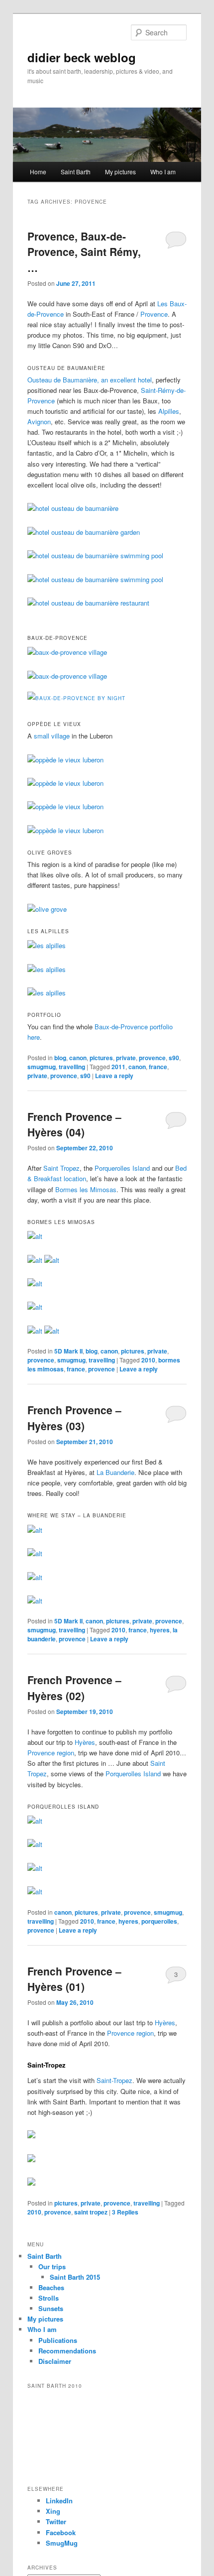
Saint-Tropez (114, 2080)
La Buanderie (115, 1472)
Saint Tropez (61, 1168)
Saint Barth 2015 (75, 2277)
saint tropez (91, 2212)
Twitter (56, 2521)
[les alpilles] (47, 945)
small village (52, 736)
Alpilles (169, 411)
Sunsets (51, 2308)
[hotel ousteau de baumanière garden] (84, 532)
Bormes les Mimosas (86, 1189)
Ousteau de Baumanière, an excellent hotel (90, 380)
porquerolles (159, 1921)
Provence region (51, 1753)
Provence (154, 314)
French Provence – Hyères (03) (74, 1418)
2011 (118, 1067)
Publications (58, 2340)
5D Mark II (68, 1351)
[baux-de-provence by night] (76, 698)
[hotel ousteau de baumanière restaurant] (88, 603)
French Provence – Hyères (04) (74, 1124)
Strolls (49, 2298)
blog (60, 1058)
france (158, 1067)
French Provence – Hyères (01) (74, 1979)
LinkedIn (59, 2501)
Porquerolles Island (122, 1168)
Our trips (52, 2267)
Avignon (39, 422)
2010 (148, 1360)
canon (78, 1058)
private (126, 1058)
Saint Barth (76, 172)
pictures (101, 1058)
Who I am (163, 172)
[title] (35, 1236)
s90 (174, 1058)
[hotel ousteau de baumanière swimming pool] (95, 555)
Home (38, 172)
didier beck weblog (82, 57)
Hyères (85, 1742)
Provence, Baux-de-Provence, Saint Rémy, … (84, 252)
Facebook (61, 2532)
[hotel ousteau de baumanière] (73, 508)
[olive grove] (47, 909)
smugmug (42, 1067)
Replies (125, 2212)
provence (152, 1058)
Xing (53, 2511)
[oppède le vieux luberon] (65, 760)
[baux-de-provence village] (67, 652)
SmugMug (62, 2543)
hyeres (160, 1630)
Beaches (51, 2287)
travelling (72, 1067)
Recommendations (67, 2351)
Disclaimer (55, 2361)
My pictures (120, 172)
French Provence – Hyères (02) (74, 1688)
